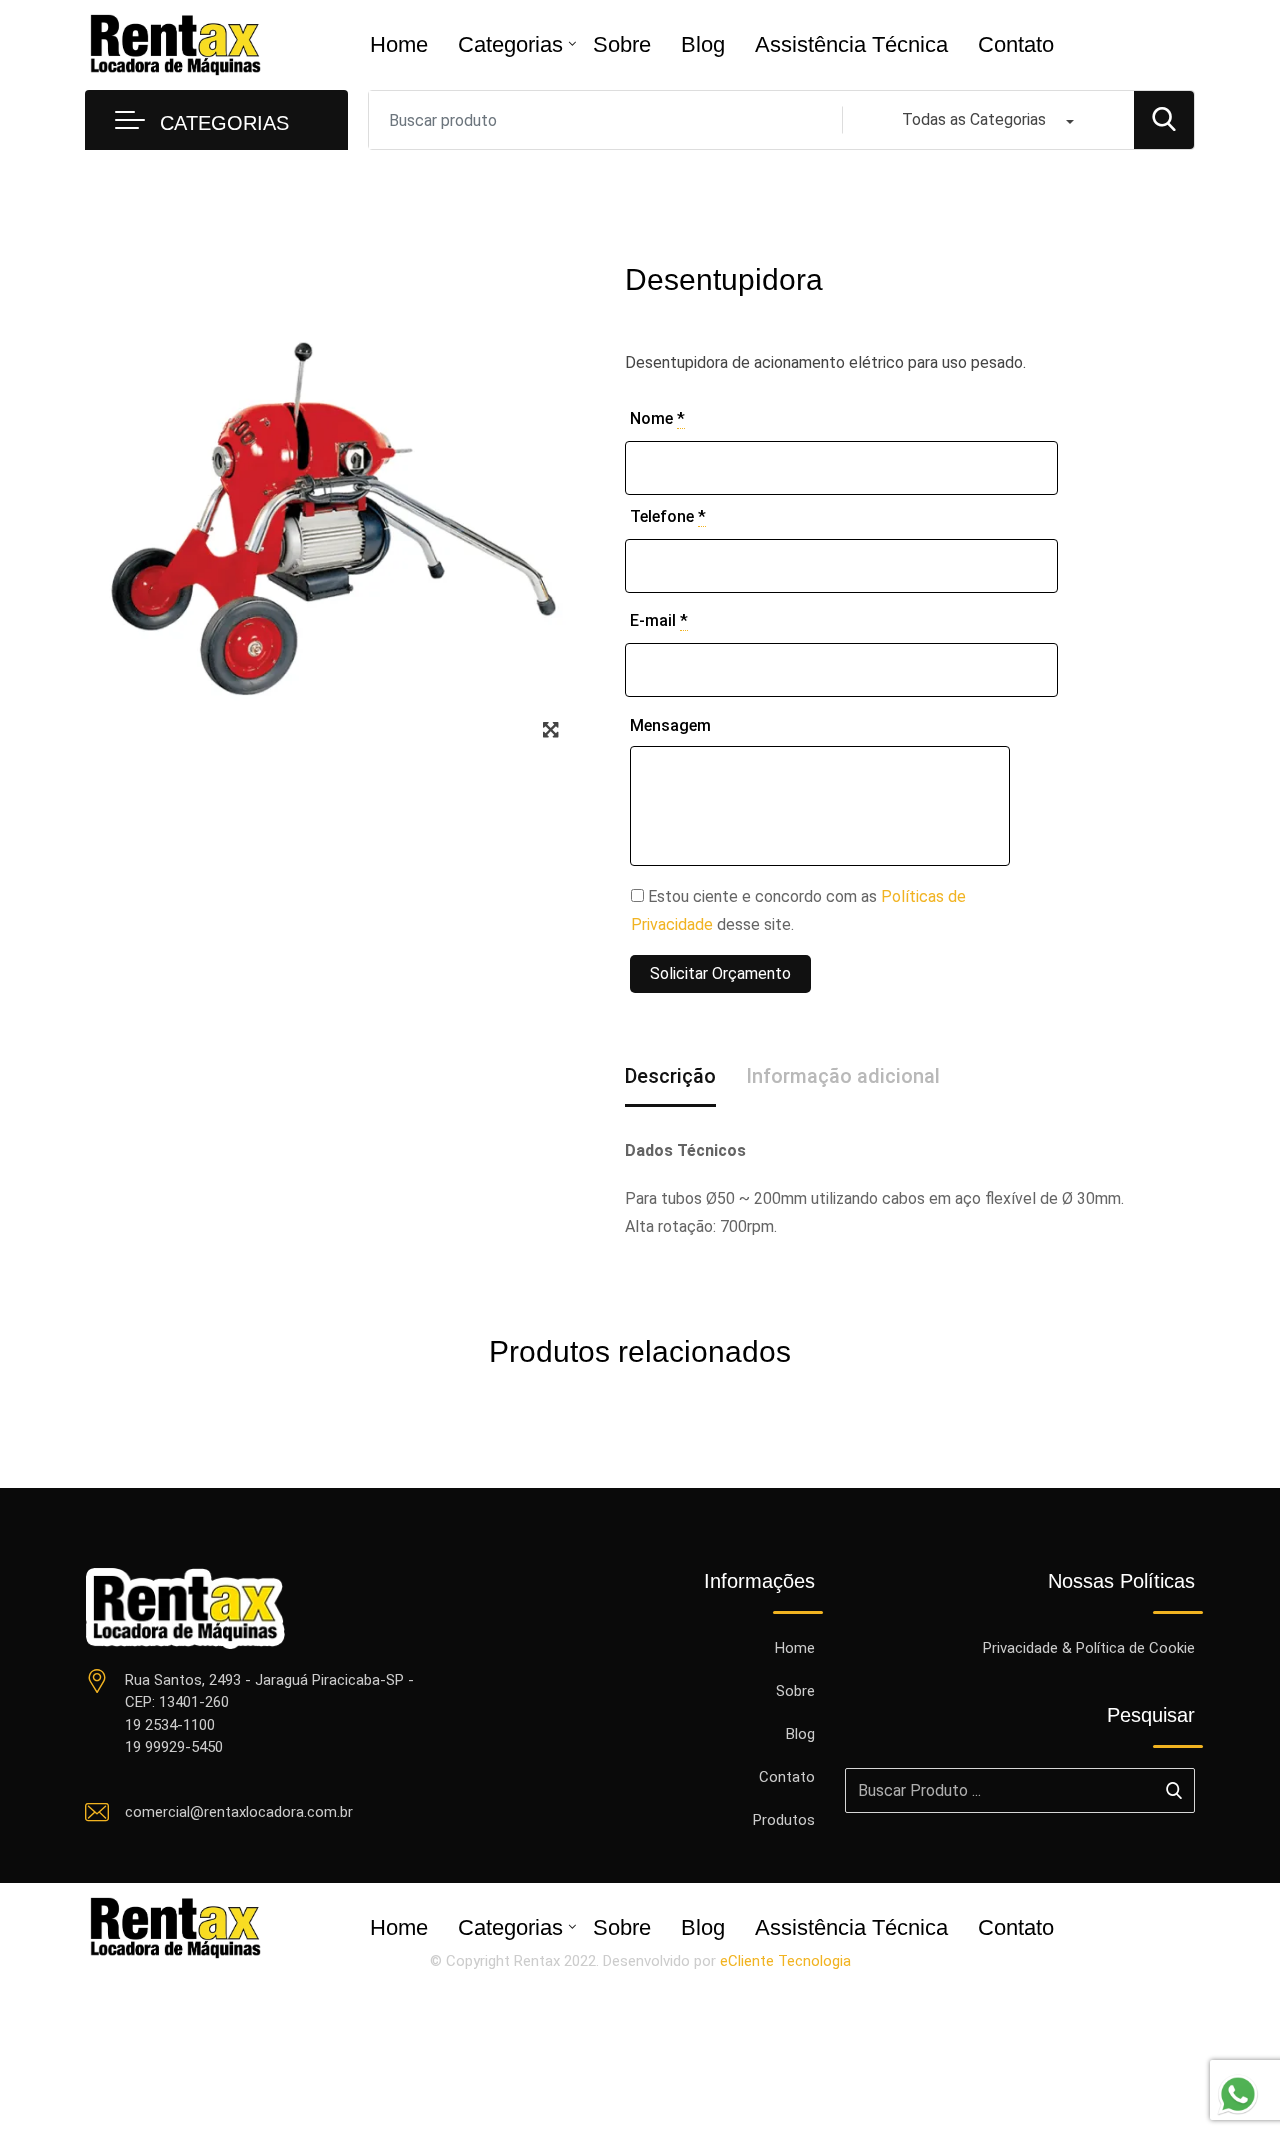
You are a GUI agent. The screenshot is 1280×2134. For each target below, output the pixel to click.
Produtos (784, 1820)
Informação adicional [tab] (843, 1076)
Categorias (510, 44)
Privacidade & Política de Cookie (1089, 1648)
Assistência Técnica (851, 44)
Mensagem (670, 725)
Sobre (622, 44)
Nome (657, 418)
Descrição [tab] (670, 1076)
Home (399, 44)
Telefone (668, 516)
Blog (703, 44)
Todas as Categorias (974, 119)
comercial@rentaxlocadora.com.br (239, 1812)
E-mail (659, 620)
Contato (1016, 44)
